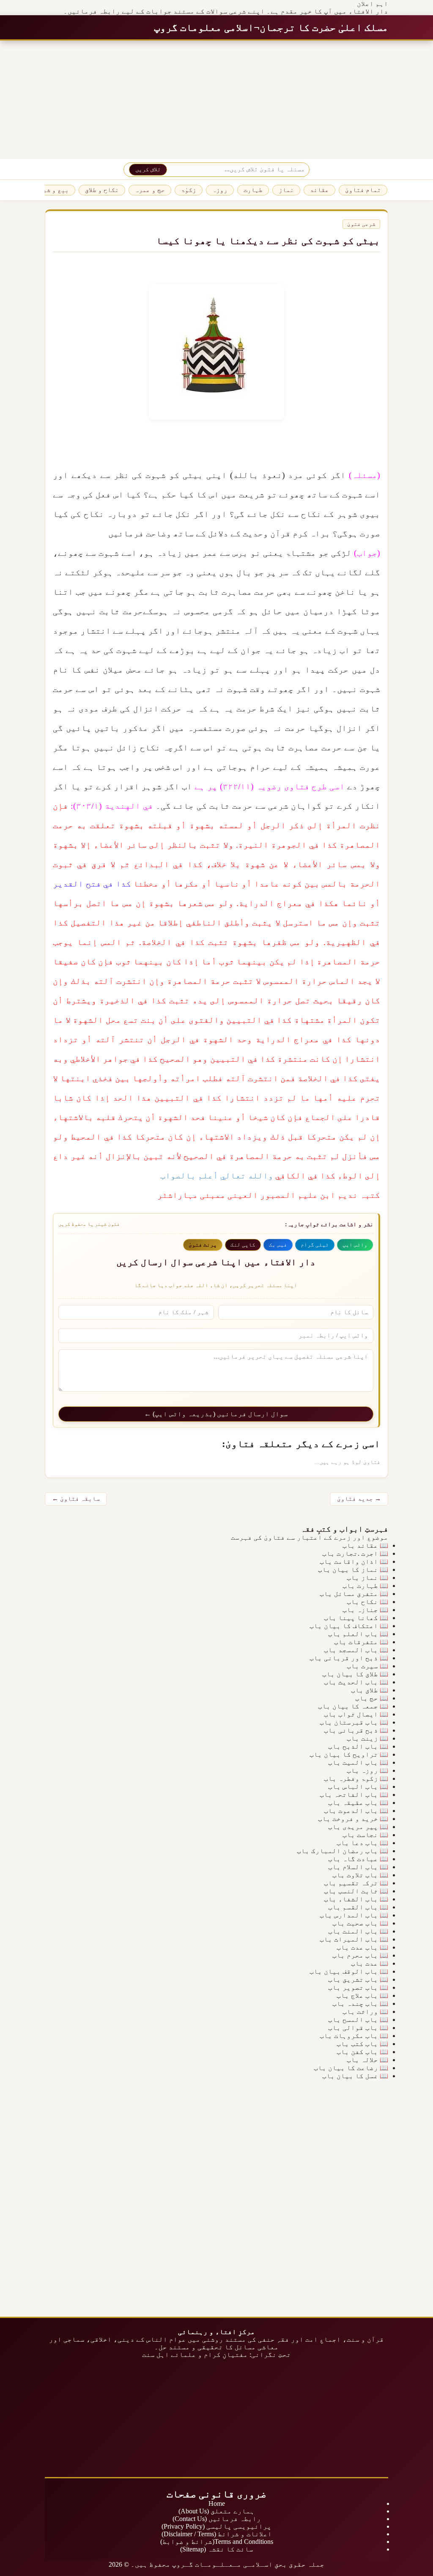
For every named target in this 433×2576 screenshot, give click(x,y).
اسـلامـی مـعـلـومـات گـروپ (222, 2564)
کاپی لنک (243, 1245)
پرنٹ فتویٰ (203, 1245)
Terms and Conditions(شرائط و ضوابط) (217, 2542)
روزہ (220, 190)
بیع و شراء (52, 190)
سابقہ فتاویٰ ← (76, 1499)
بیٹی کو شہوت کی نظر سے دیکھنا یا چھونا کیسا (268, 241)
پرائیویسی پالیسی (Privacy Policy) (216, 2526)
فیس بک (278, 1245)
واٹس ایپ (355, 1245)
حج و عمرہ (150, 190)
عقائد (319, 190)
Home (217, 2503)
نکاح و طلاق (102, 190)
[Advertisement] (216, 100)
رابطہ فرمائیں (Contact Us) (217, 2519)
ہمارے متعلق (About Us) (216, 2511)
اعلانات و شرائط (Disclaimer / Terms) (217, 2534)
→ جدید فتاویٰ (359, 1499)
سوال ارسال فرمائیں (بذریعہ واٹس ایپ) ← (216, 1414)
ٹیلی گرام (315, 1245)
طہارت (253, 190)
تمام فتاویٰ (363, 190)
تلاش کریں (148, 169)
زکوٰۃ (189, 190)
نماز (286, 190)
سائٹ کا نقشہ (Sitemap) (217, 2549)
